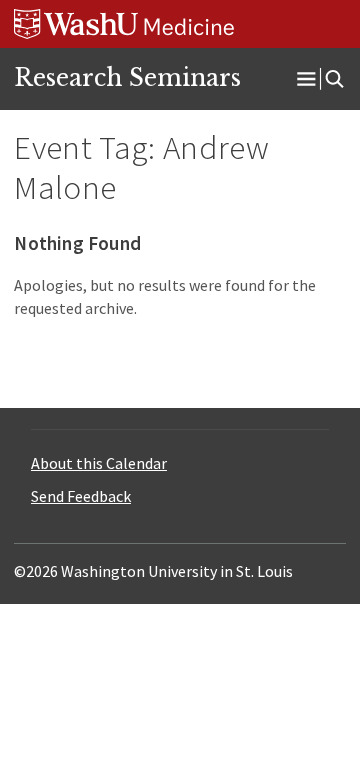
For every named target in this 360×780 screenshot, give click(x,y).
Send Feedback (81, 496)
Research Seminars (127, 78)
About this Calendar (99, 463)
